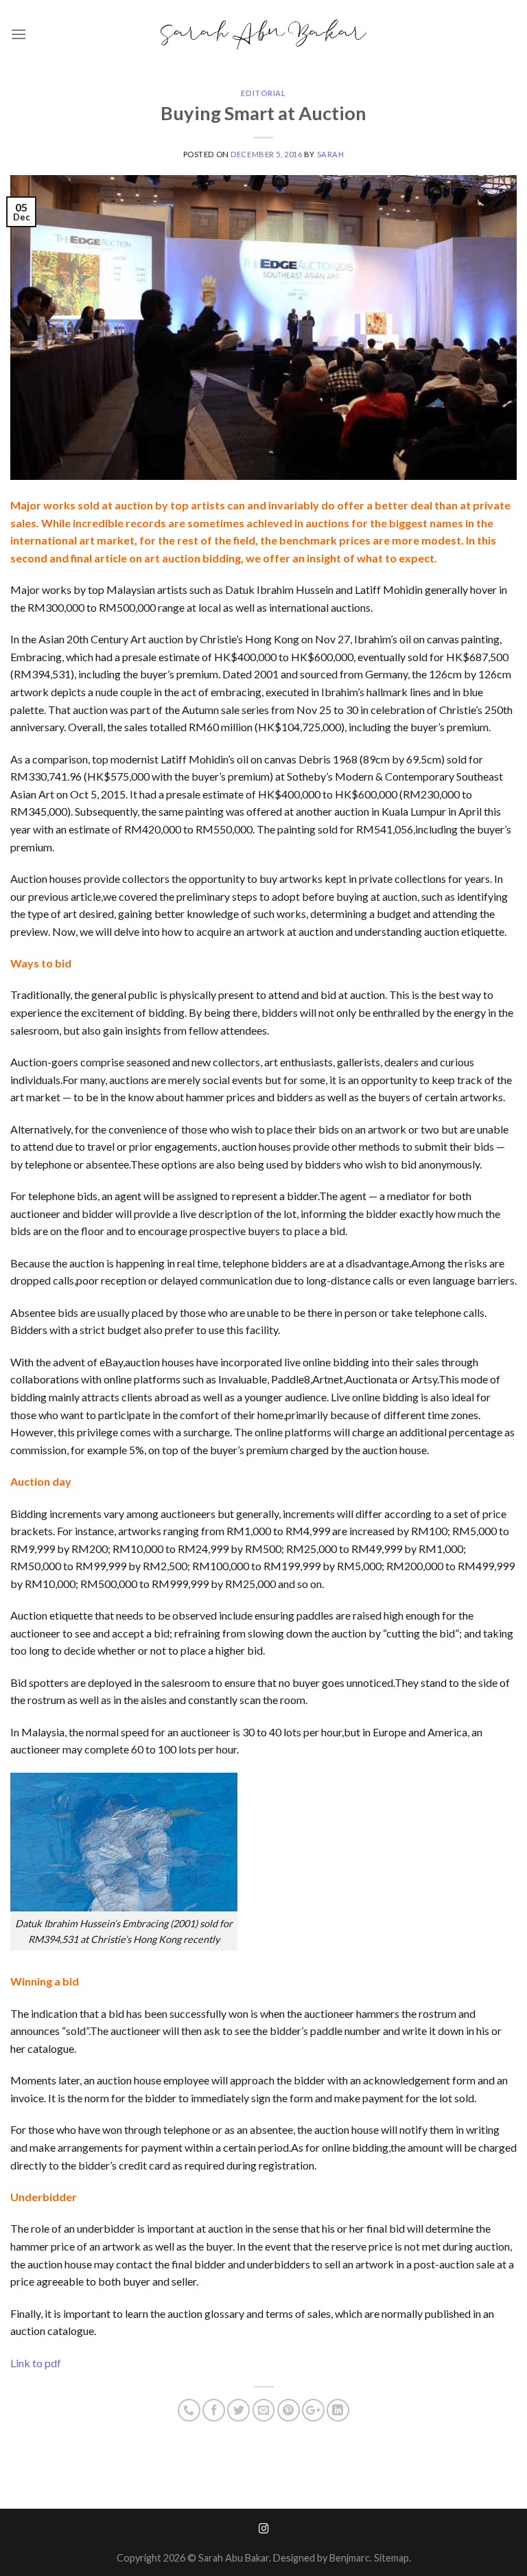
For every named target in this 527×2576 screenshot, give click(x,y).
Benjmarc (350, 2558)
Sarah (331, 154)
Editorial (263, 93)
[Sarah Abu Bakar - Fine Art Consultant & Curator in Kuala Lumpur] (263, 35)
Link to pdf (36, 2363)
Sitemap (391, 2558)
